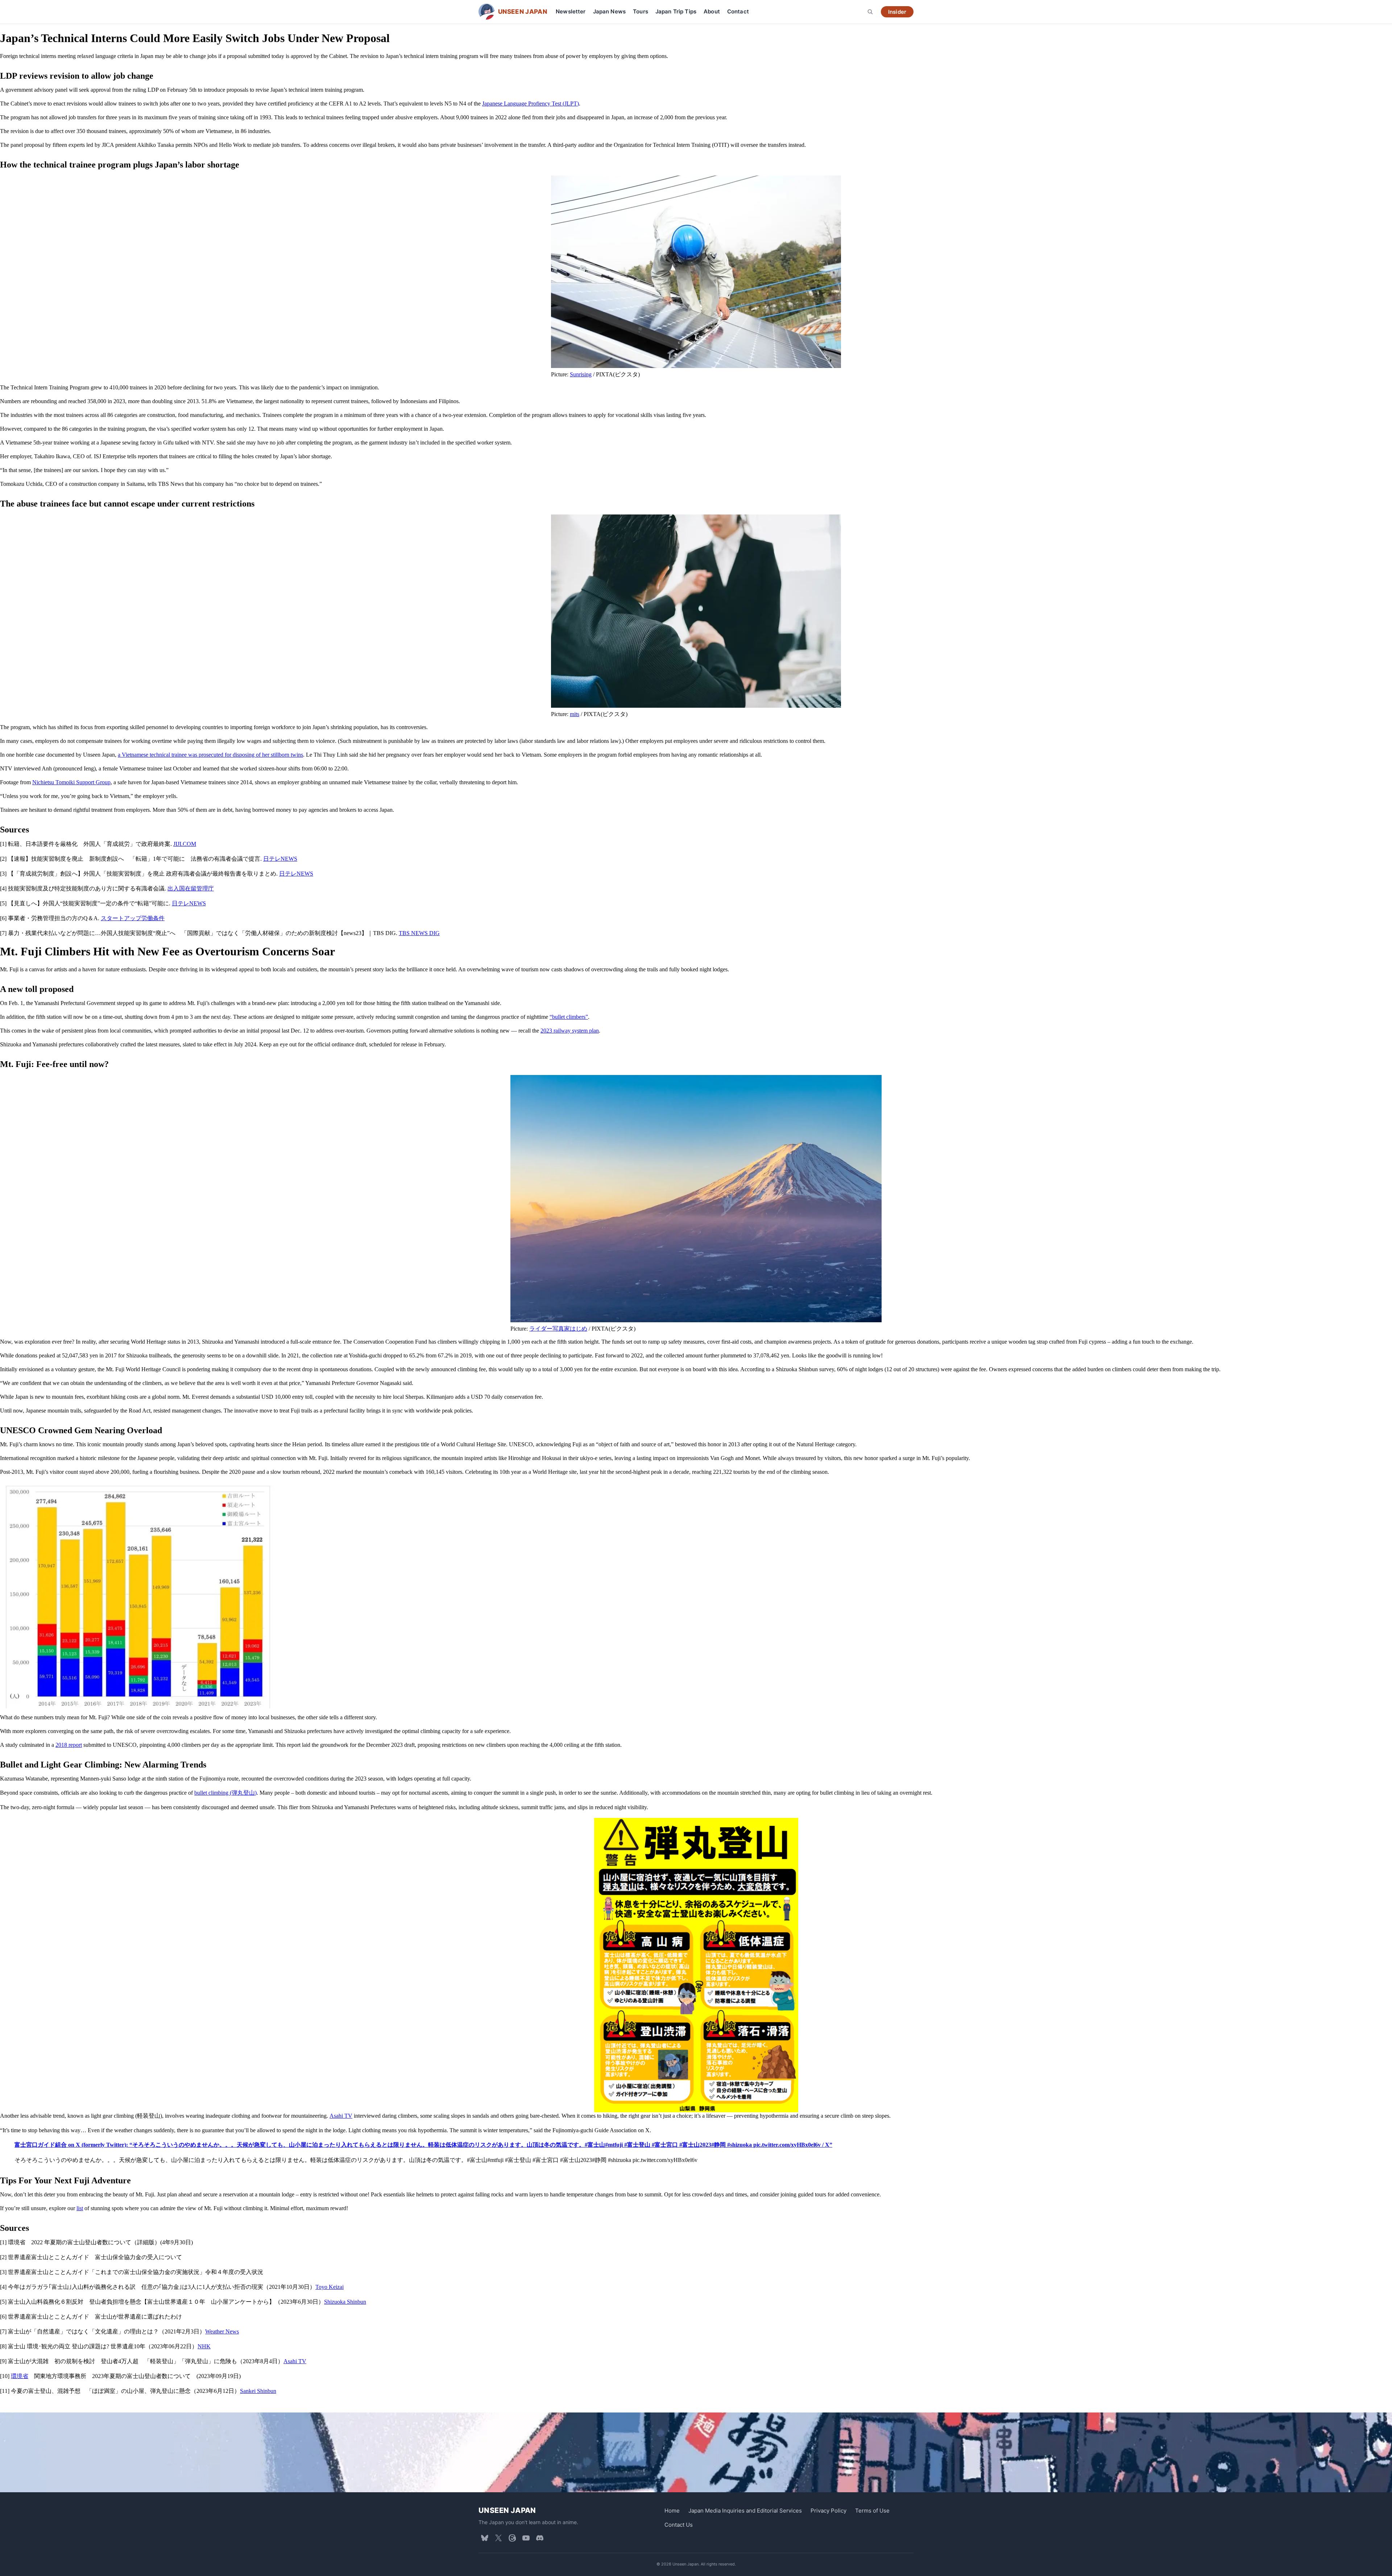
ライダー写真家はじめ (558, 1329)
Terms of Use (872, 2511)
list (80, 2208)
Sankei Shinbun (258, 2391)
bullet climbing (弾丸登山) (225, 1793)
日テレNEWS (280, 859)
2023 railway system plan (570, 1031)
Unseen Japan (507, 2510)
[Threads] (512, 2538)
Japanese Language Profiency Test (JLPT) (531, 104)
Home (672, 2511)
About (712, 11)
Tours (641, 11)
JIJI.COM (185, 844)
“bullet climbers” (569, 1017)
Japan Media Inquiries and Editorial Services (745, 2511)
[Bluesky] (485, 2538)
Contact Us (679, 2525)
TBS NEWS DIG (419, 933)
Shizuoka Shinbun (345, 2302)
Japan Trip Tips (676, 11)
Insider (897, 12)
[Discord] (540, 2538)
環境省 (20, 2376)
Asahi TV (341, 2116)
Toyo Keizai (330, 2287)
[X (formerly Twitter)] (498, 2538)
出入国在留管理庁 (191, 888)
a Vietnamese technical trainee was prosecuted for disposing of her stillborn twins (210, 755)
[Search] (870, 12)
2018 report (69, 1745)
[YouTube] (526, 2538)
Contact (738, 11)
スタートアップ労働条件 (133, 918)
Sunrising (581, 374)
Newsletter (571, 11)
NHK (204, 2346)
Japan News (610, 11)
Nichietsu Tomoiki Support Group (71, 782)
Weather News (222, 2331)
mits (575, 714)
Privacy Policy (828, 2511)
